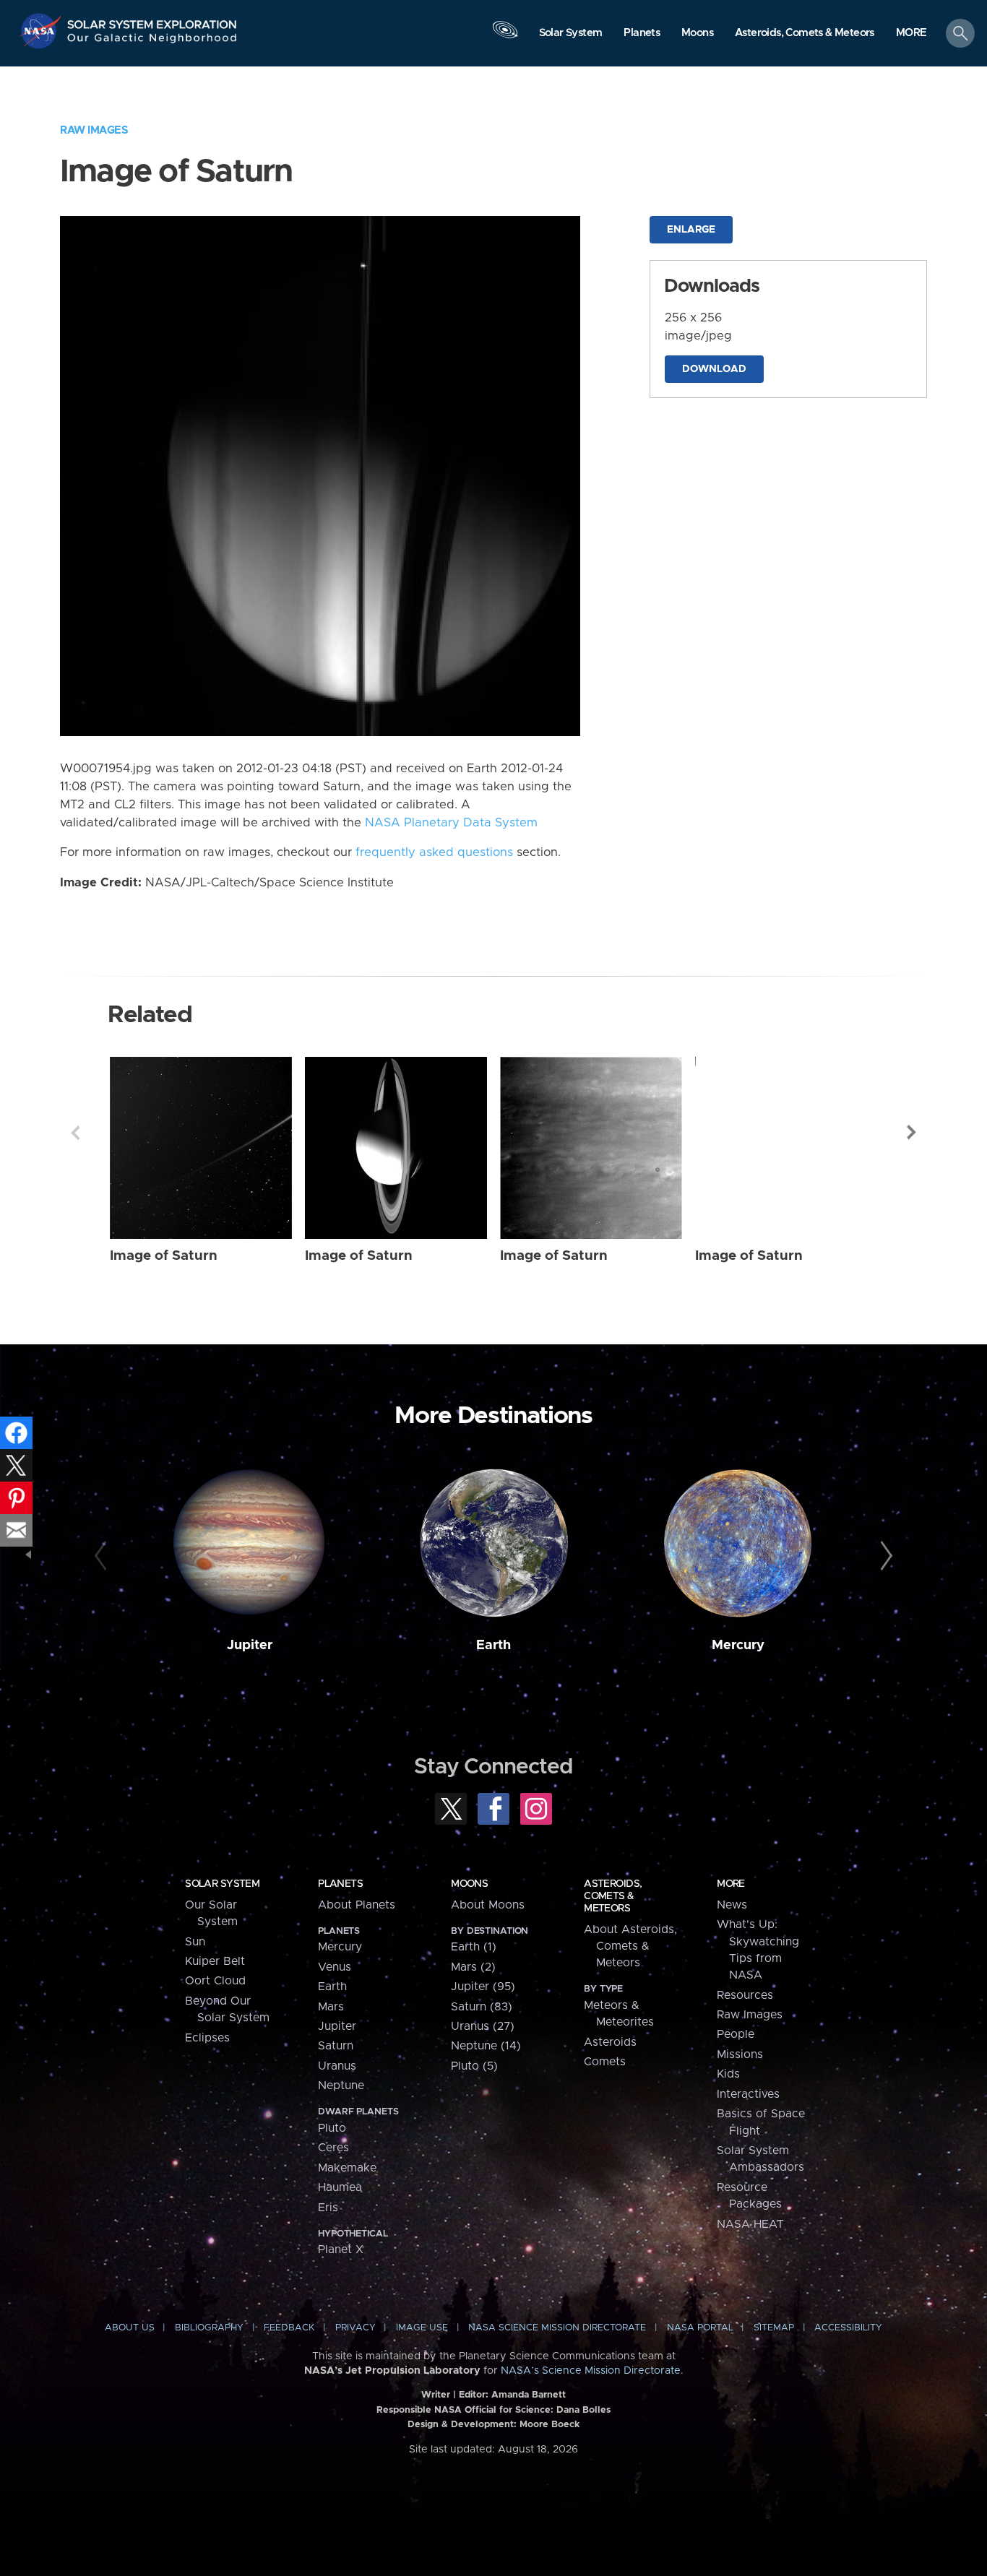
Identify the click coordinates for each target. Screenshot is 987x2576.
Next (912, 1133)
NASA (42, 31)
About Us (130, 2328)
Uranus (337, 2066)
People (736, 2034)
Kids (728, 2074)
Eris (328, 2208)
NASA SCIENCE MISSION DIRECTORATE (557, 2328)
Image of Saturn (164, 1256)
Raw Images (94, 130)
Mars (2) (473, 1967)
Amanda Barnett (529, 2395)
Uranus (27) (483, 2026)
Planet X (341, 2249)
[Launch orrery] (505, 37)
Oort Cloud (215, 1981)
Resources (745, 1995)
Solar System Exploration (152, 21)
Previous (75, 1133)
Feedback (289, 2328)
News (732, 1905)
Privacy (355, 2328)
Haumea (340, 2187)
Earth (493, 1645)
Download (714, 369)
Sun (195, 1942)
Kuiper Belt (215, 1961)
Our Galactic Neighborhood (152, 42)
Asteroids (610, 2042)
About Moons (488, 1905)
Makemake (347, 2168)
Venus (335, 1967)
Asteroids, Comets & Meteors (613, 1896)
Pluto (332, 2128)
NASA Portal (700, 2328)
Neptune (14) (486, 2046)
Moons (469, 1884)
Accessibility (848, 2328)
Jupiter (250, 1645)
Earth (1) (474, 1947)
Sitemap (774, 2328)
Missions (740, 2054)
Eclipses (207, 2038)
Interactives (748, 2094)
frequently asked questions (434, 852)
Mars (331, 2007)
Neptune (341, 2086)
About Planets (357, 1905)
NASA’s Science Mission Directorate (591, 2371)
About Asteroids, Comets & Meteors (630, 1946)
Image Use (422, 2328)
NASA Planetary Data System (451, 823)
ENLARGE (691, 230)
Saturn (336, 2046)
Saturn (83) (482, 2007)
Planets (340, 1884)
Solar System (222, 1884)
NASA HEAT (750, 2224)
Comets (605, 2062)
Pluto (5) (474, 2066)
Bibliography (209, 2328)
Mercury (738, 1645)
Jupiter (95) (483, 1987)
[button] (911, 34)
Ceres (333, 2148)
